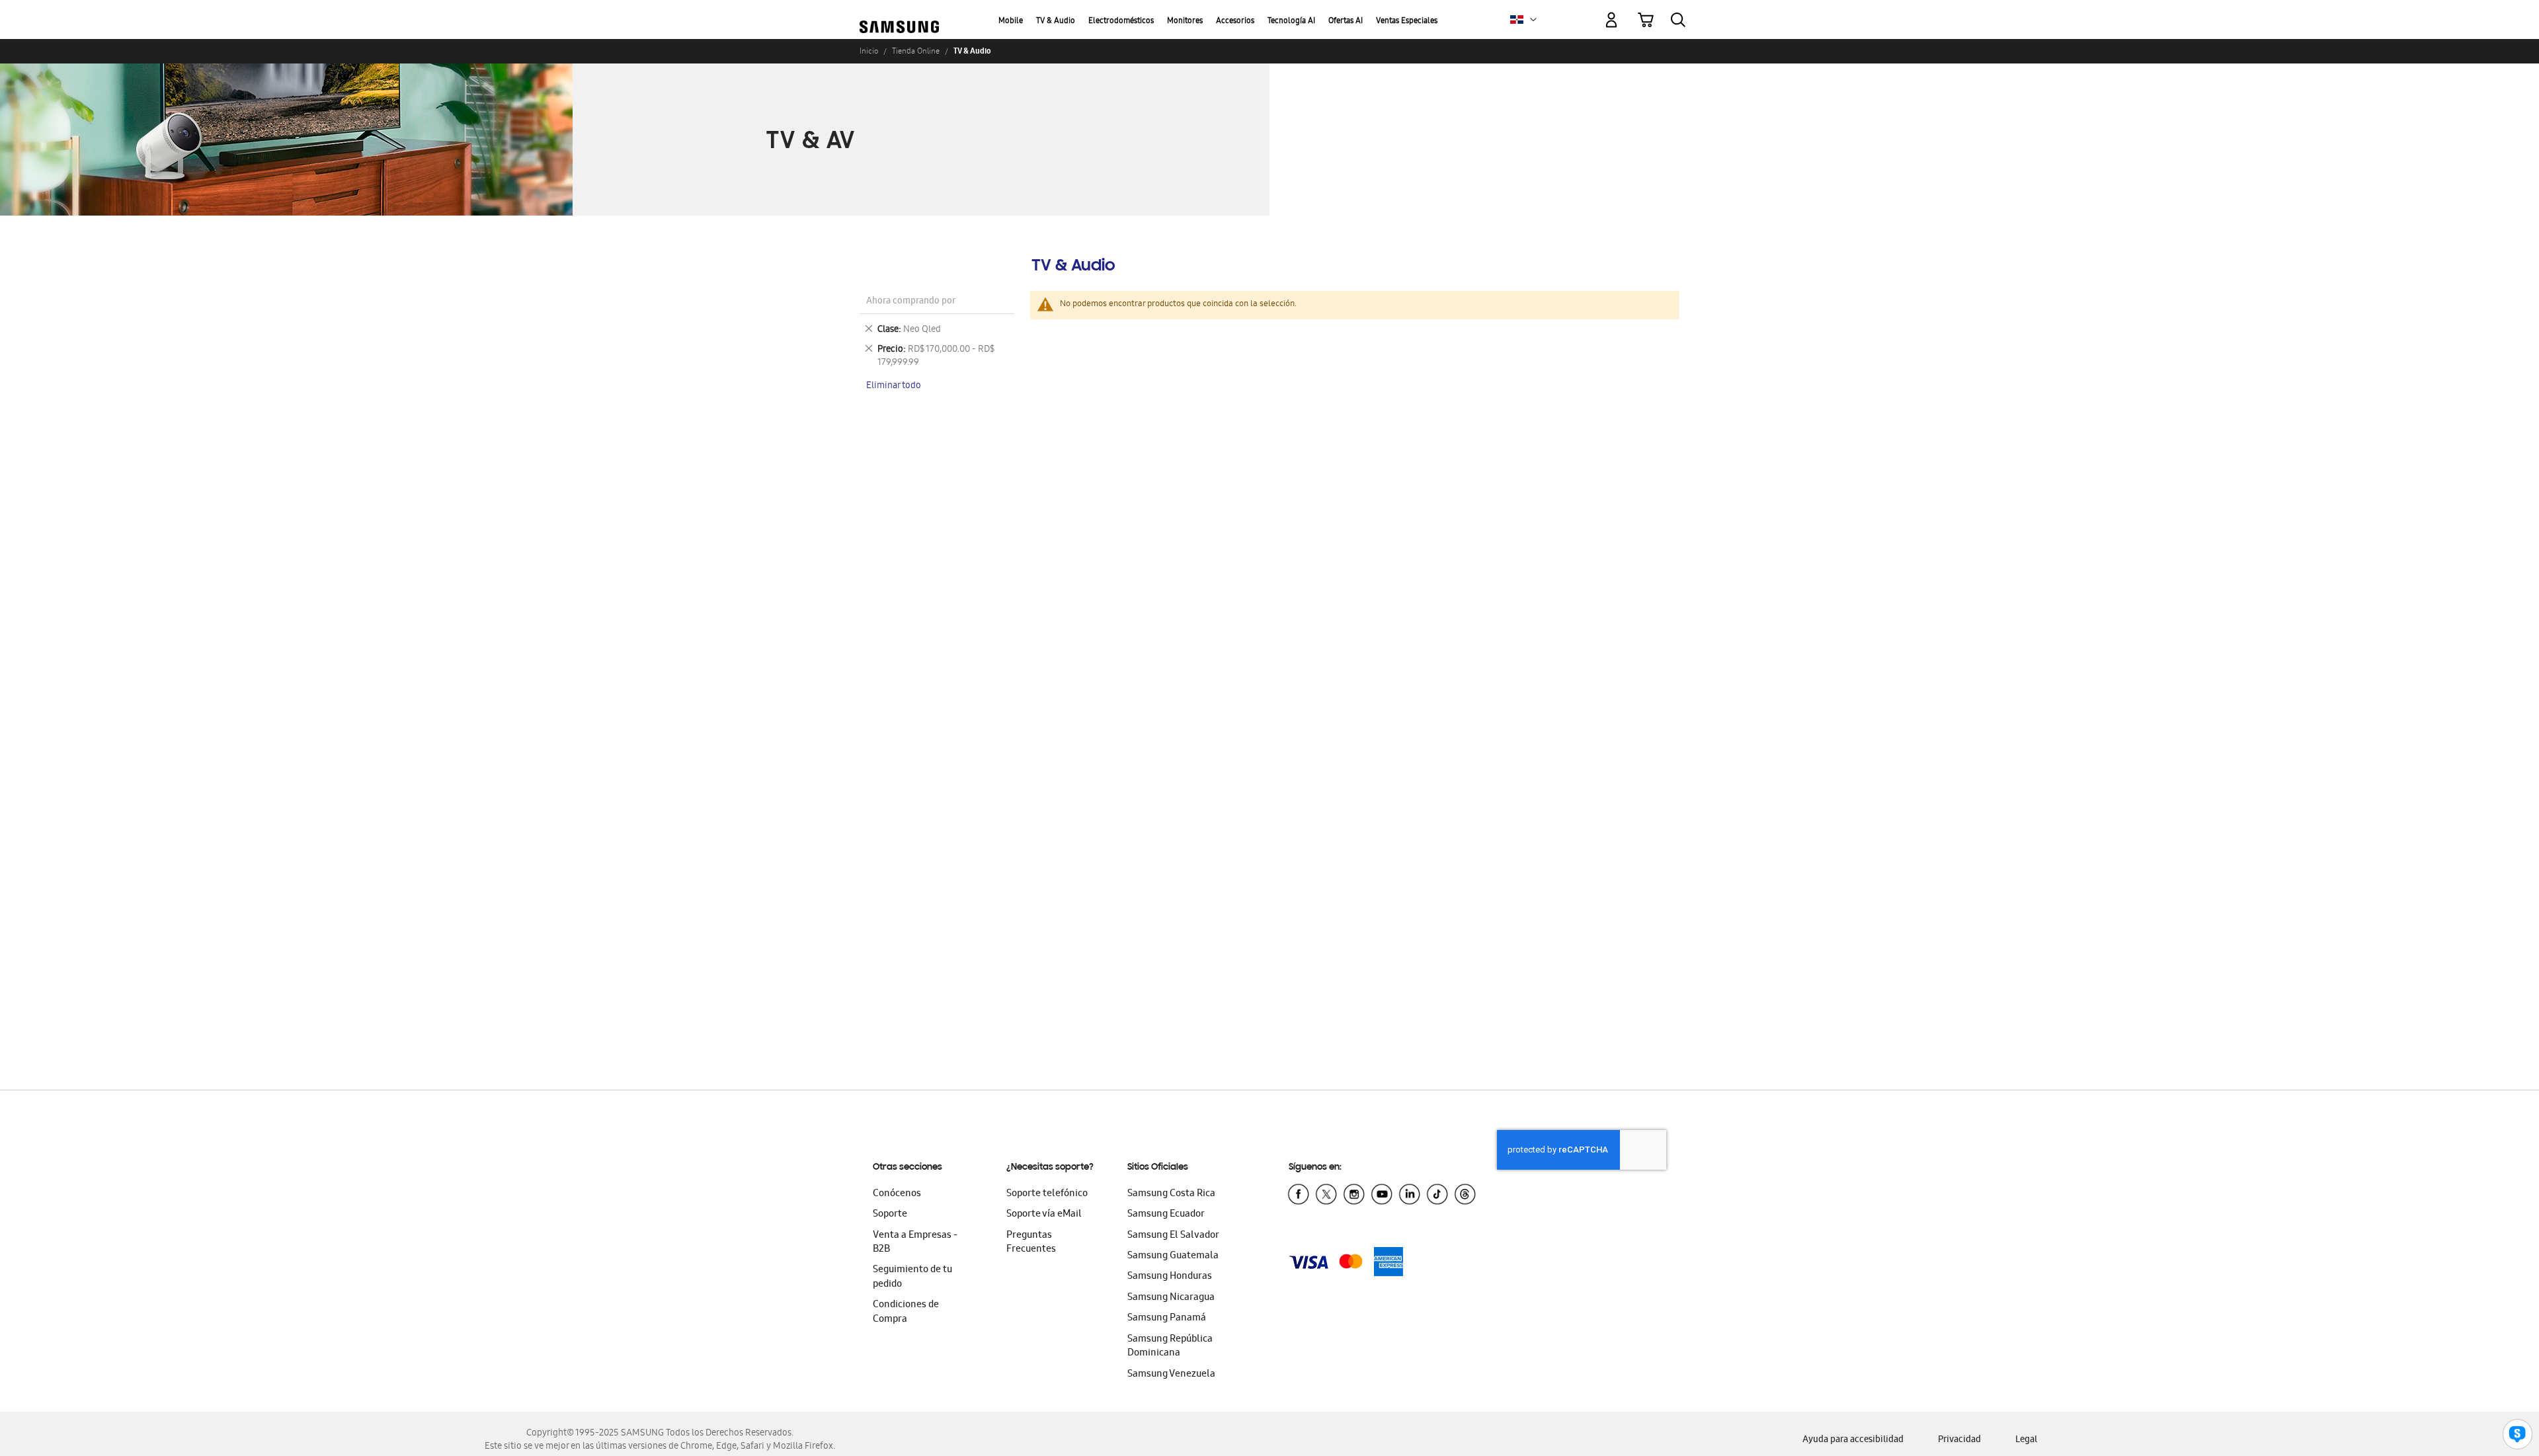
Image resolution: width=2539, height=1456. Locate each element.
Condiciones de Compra (906, 1312)
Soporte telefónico (1047, 1194)
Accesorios (1235, 21)
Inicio (869, 51)
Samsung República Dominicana (1170, 1347)
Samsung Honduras (1170, 1277)
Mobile (1011, 21)
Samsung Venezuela (1171, 1375)
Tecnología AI (1291, 21)
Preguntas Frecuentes (1031, 1243)
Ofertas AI (1346, 21)
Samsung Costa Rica (1171, 1194)
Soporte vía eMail (1044, 1215)
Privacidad (1959, 1440)
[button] (1533, 20)
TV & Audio (1056, 21)
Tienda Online (916, 51)
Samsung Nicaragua (1171, 1298)
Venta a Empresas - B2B (915, 1243)
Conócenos (897, 1194)
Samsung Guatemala (1173, 1256)
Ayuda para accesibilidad (1853, 1440)
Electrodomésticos (1121, 21)
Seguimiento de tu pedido (912, 1277)
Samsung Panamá (1167, 1318)
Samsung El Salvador (1173, 1236)
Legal (2026, 1440)
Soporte (890, 1215)
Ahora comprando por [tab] (911, 302)
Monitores (1185, 21)
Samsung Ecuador (1166, 1215)
